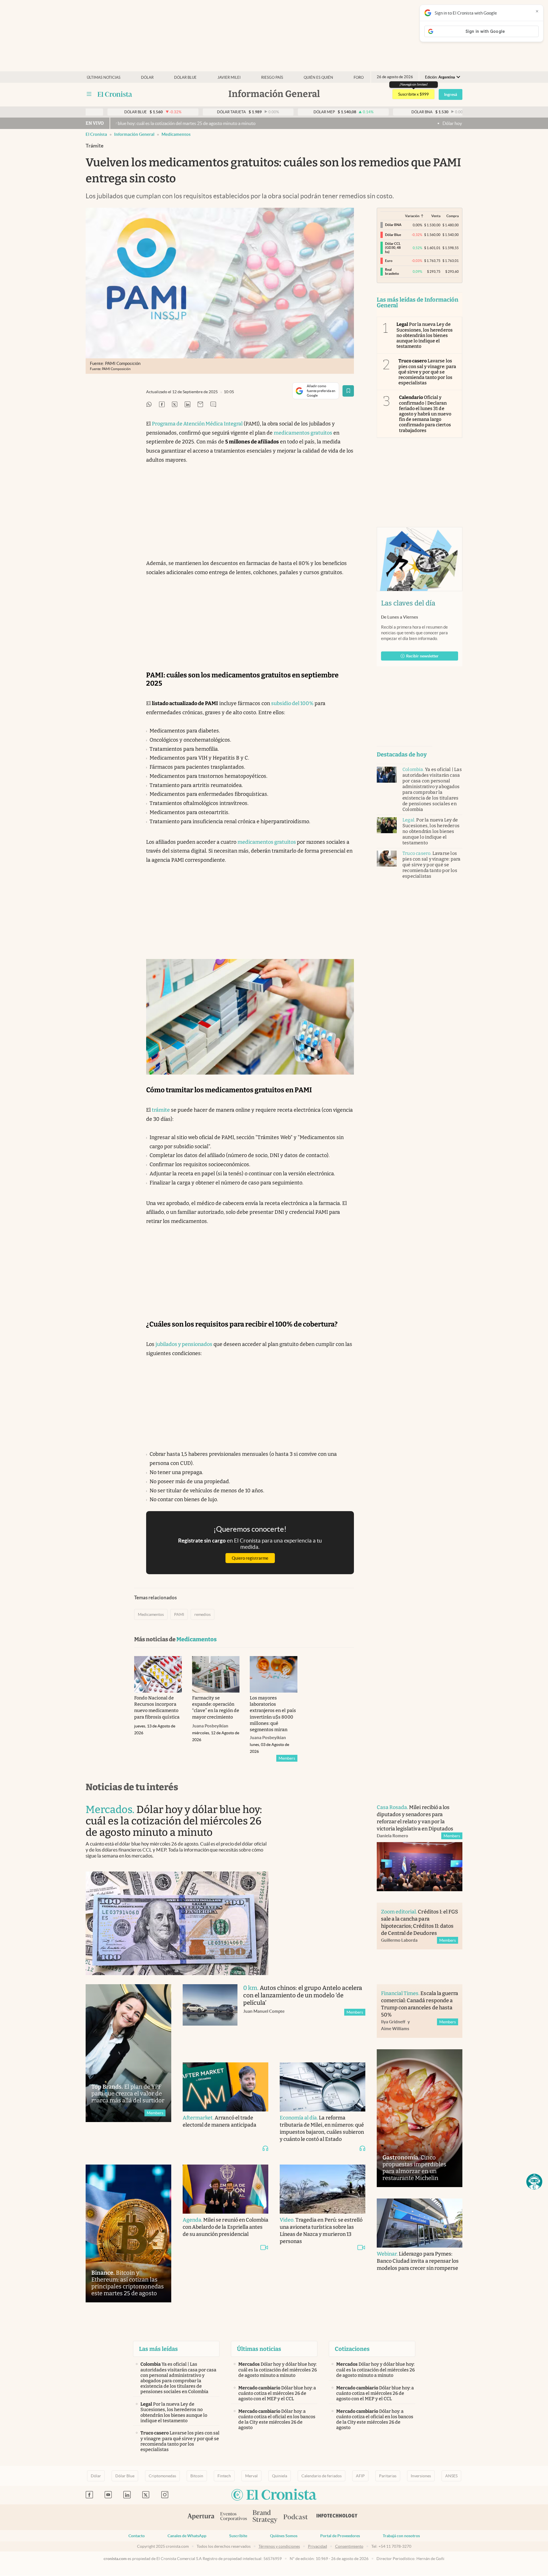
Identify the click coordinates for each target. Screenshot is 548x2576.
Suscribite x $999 (413, 94)
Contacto (137, 2536)
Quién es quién (318, 77)
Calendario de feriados (322, 2476)
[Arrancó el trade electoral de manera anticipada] (225, 2087)
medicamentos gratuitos (303, 433)
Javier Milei (229, 77)
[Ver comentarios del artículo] (213, 405)
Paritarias (388, 2476)
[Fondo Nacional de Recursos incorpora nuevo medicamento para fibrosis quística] (158, 1674)
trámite (161, 1110)
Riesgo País (272, 77)
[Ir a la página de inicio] (115, 94)
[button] (534, 2182)
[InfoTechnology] (337, 2517)
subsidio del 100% (292, 703)
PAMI (179, 1614)
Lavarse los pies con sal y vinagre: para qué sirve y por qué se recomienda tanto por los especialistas (427, 372)
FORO (359, 77)
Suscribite (238, 2536)
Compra (453, 216)
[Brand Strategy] (265, 2517)
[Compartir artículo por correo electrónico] (200, 405)
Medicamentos (176, 134)
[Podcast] (296, 2517)
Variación (412, 216)
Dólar (147, 77)
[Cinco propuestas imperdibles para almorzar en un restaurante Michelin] (420, 2118)
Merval (251, 2476)
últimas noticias (104, 77)
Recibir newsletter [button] (422, 656)
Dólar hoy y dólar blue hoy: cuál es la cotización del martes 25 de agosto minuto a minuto (429, 123)
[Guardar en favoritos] (348, 391)
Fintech (224, 2476)
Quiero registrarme (250, 1558)
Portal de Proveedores (340, 2536)
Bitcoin (197, 2476)
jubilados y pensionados (184, 1344)
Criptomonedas (162, 2476)
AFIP (360, 2476)
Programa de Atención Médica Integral (197, 424)
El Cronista (96, 134)
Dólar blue (185, 77)
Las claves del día (408, 603)
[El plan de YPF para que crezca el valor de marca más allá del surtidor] (128, 2053)
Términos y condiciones (279, 2546)
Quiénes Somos (284, 2536)
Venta (436, 216)
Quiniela (280, 2476)
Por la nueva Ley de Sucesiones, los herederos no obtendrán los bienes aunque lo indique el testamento (425, 335)
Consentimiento (349, 2546)
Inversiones (421, 2476)
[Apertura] (201, 2517)
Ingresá (451, 94)
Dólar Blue (125, 2476)
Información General (134, 134)
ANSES (451, 2476)
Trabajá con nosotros (401, 2536)
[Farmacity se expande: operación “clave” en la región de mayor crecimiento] (216, 1674)
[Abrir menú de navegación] (89, 94)
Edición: (440, 77)
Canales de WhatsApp (187, 2536)
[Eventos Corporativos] (233, 2517)
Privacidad (318, 2546)
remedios (203, 1614)
